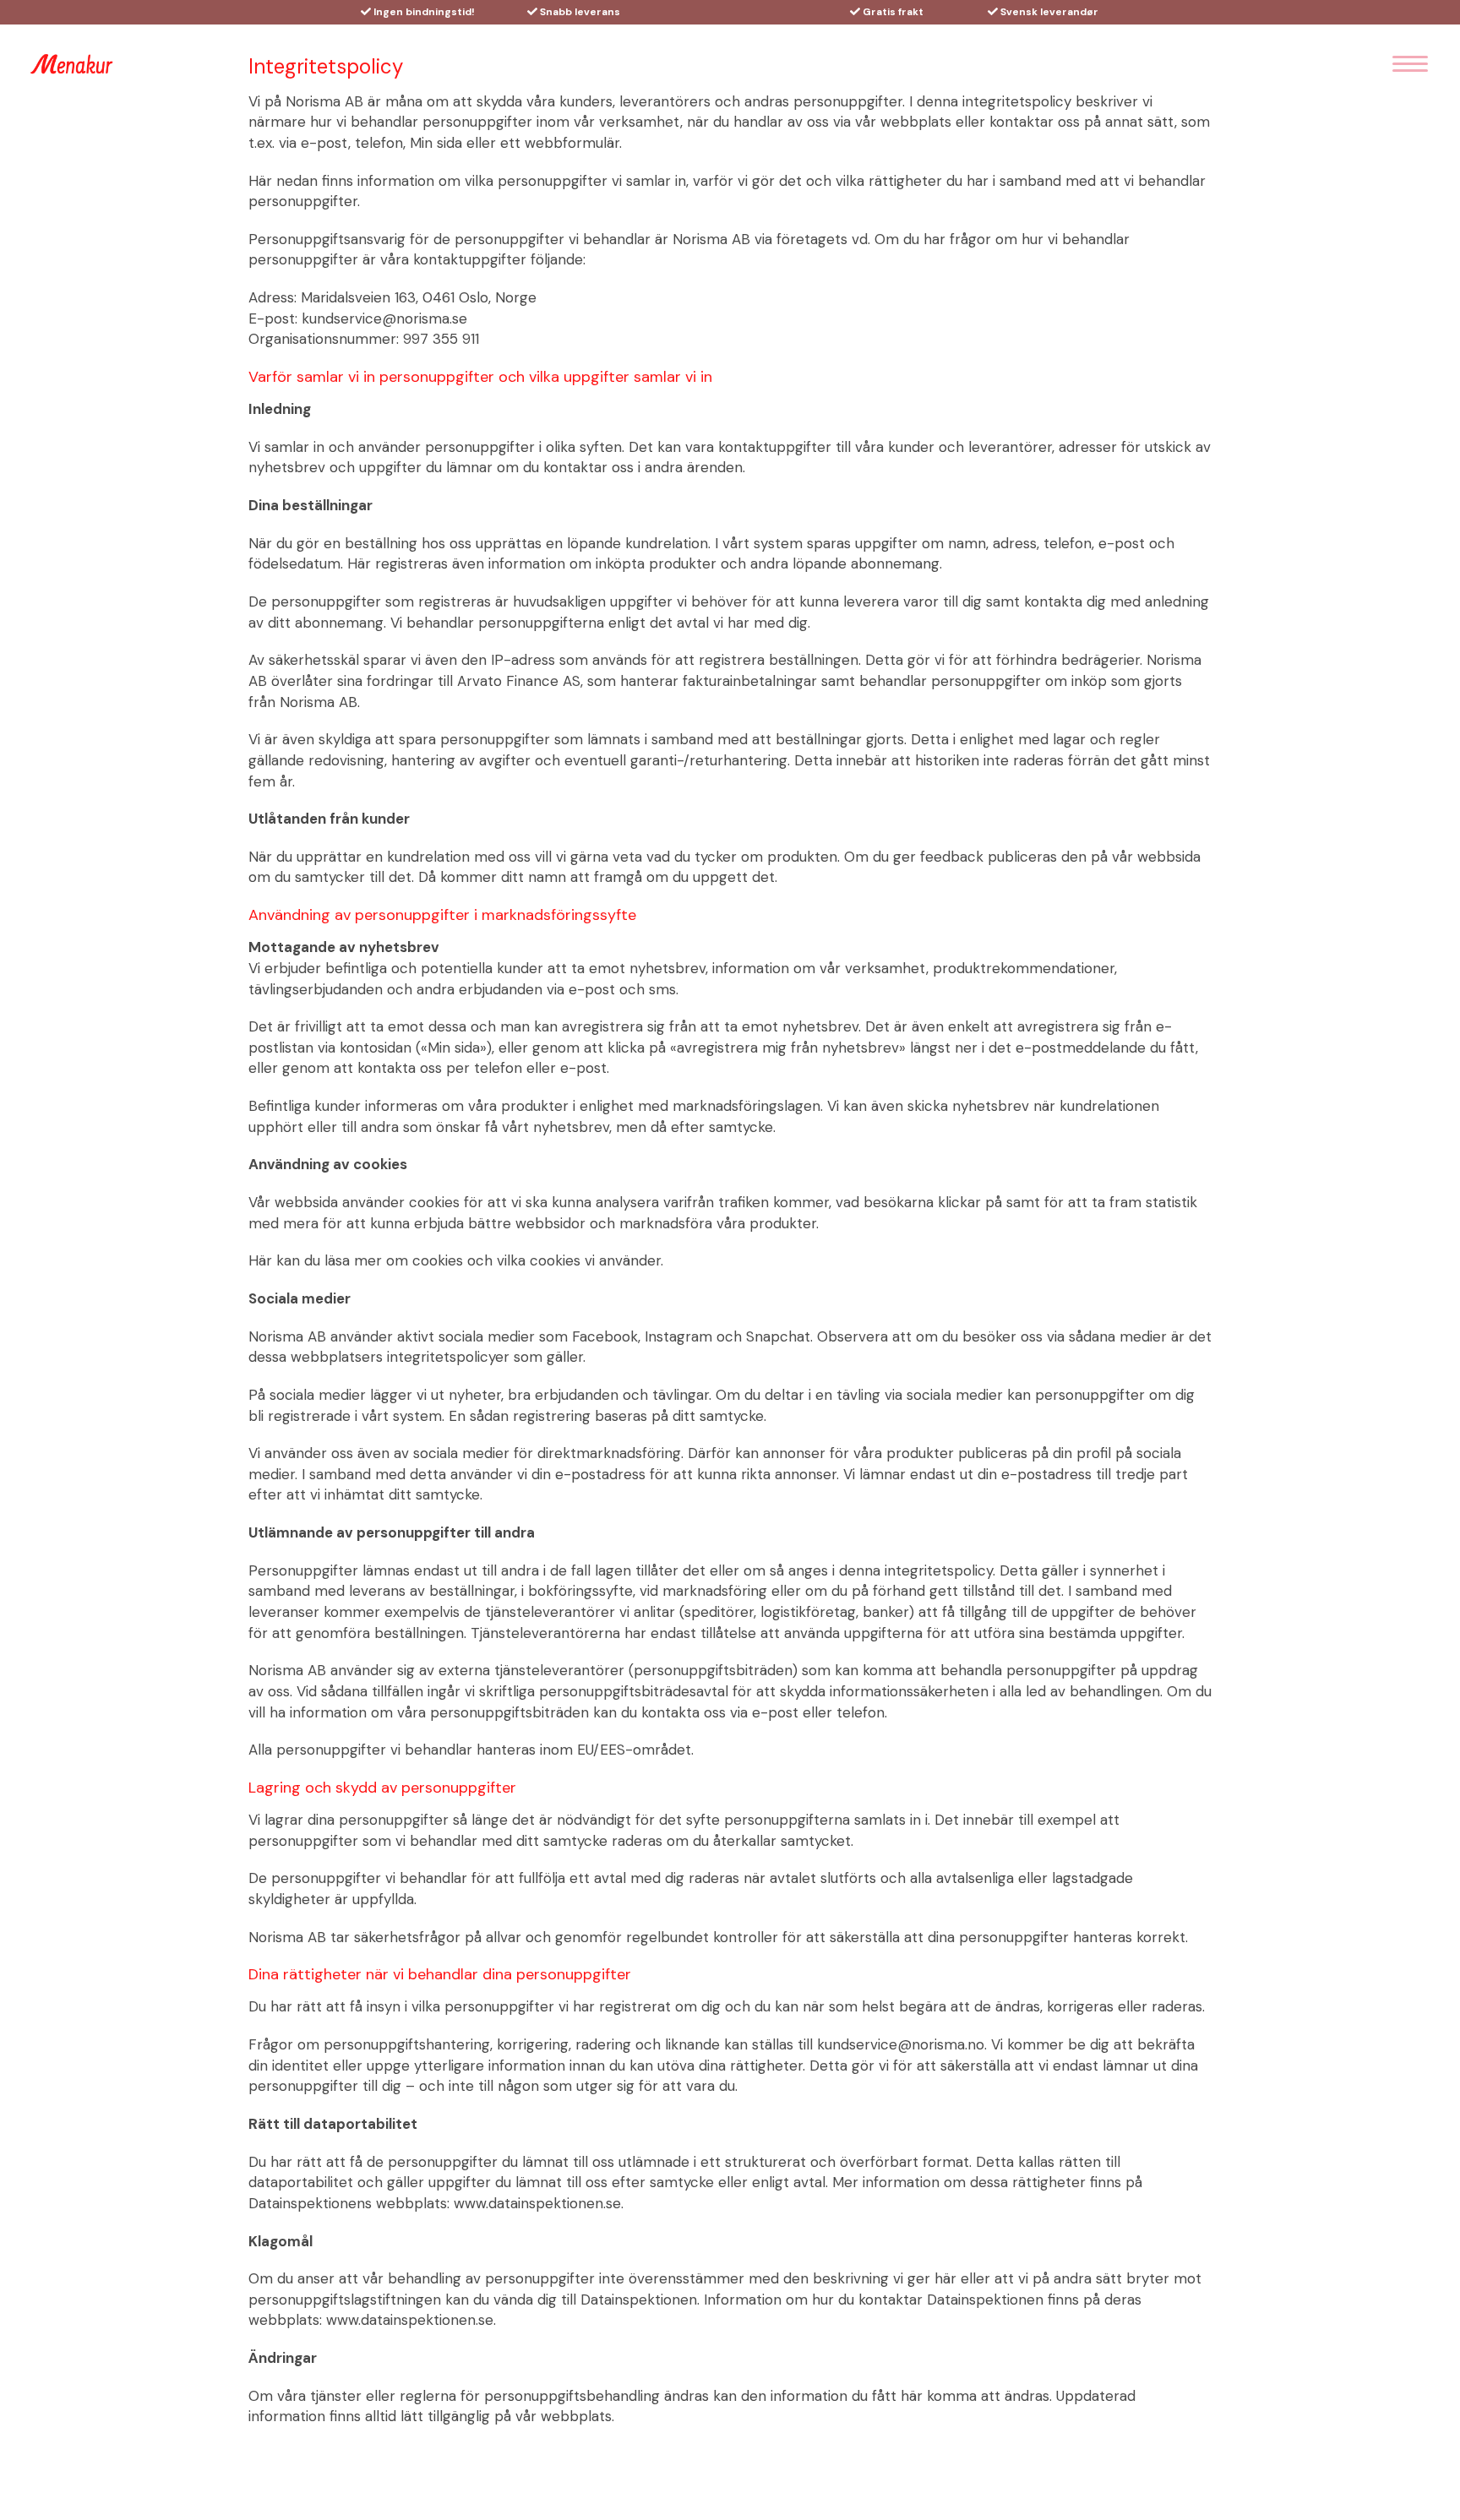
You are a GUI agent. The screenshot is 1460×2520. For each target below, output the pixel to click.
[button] (1410, 64)
